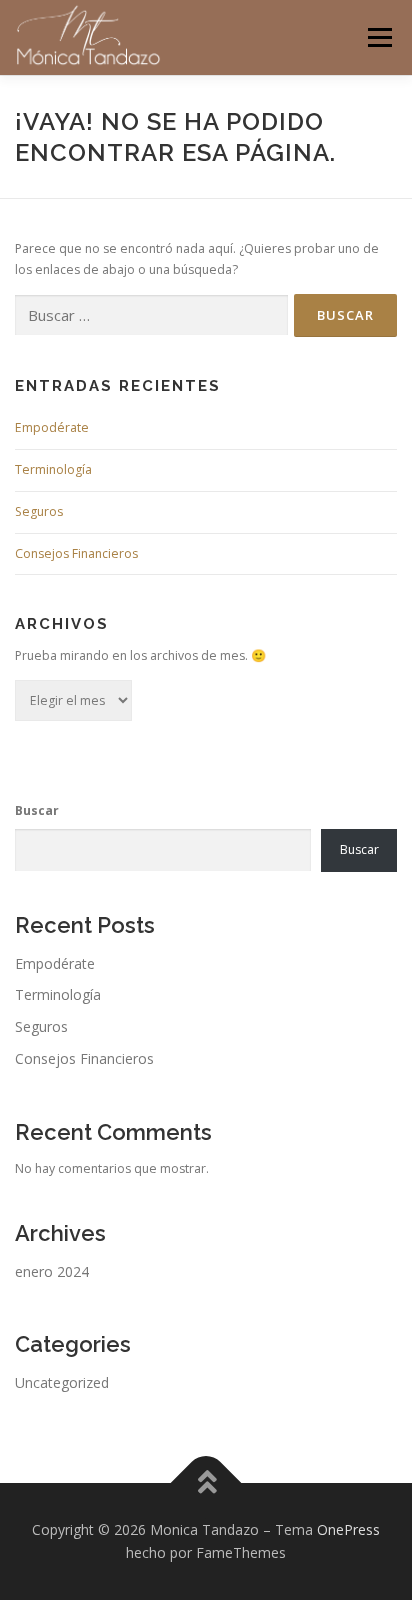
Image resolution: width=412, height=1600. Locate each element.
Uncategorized (62, 1382)
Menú (378, 37)
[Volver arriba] (206, 1482)
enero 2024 (52, 1271)
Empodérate (52, 427)
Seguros (39, 511)
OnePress (348, 1529)
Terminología (53, 469)
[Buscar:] (151, 315)
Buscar (37, 810)
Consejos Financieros (76, 553)
